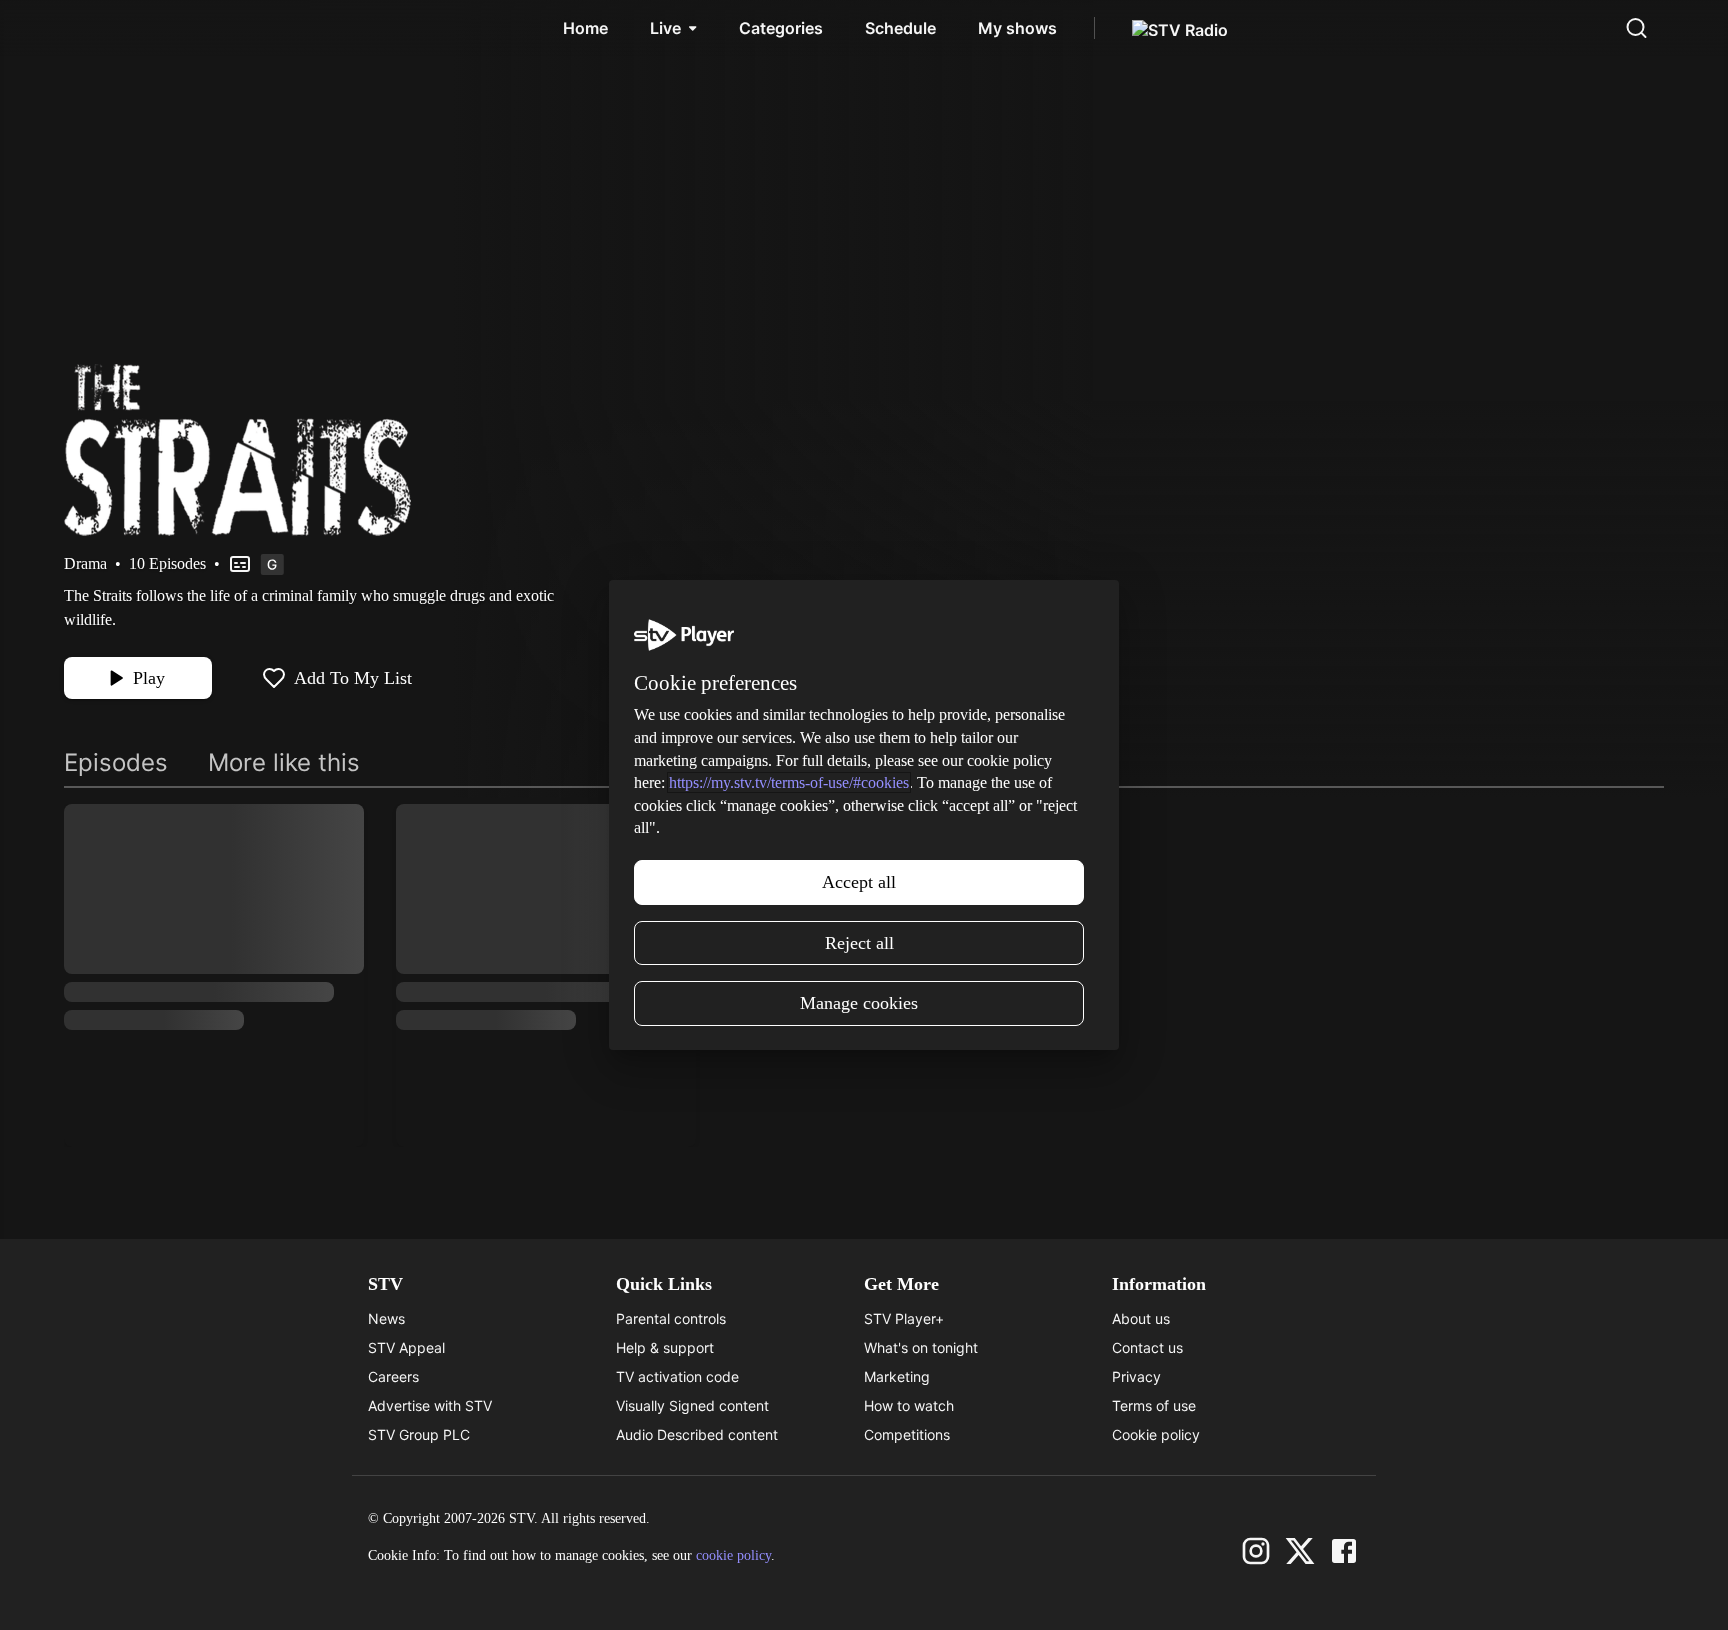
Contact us (1147, 1347)
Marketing (897, 1376)
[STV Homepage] (111, 28)
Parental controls (671, 1318)
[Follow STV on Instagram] (1256, 1551)
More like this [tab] (284, 762)
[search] (1636, 28)
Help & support (665, 1347)
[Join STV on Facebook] (1344, 1551)
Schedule (900, 28)
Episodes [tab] (116, 762)
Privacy (1136, 1376)
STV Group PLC (419, 1434)
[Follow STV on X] (1300, 1551)
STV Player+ (904, 1318)
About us (1141, 1318)
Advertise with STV (430, 1405)
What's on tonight (921, 1347)
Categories (781, 28)
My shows (1017, 28)
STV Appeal (406, 1347)
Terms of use (1154, 1405)
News (386, 1318)
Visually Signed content (692, 1405)
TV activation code (677, 1376)
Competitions (907, 1434)
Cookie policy (1156, 1434)
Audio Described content (697, 1434)
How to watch (909, 1405)
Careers (393, 1376)
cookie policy (733, 1555)
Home (585, 28)
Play (149, 678)
